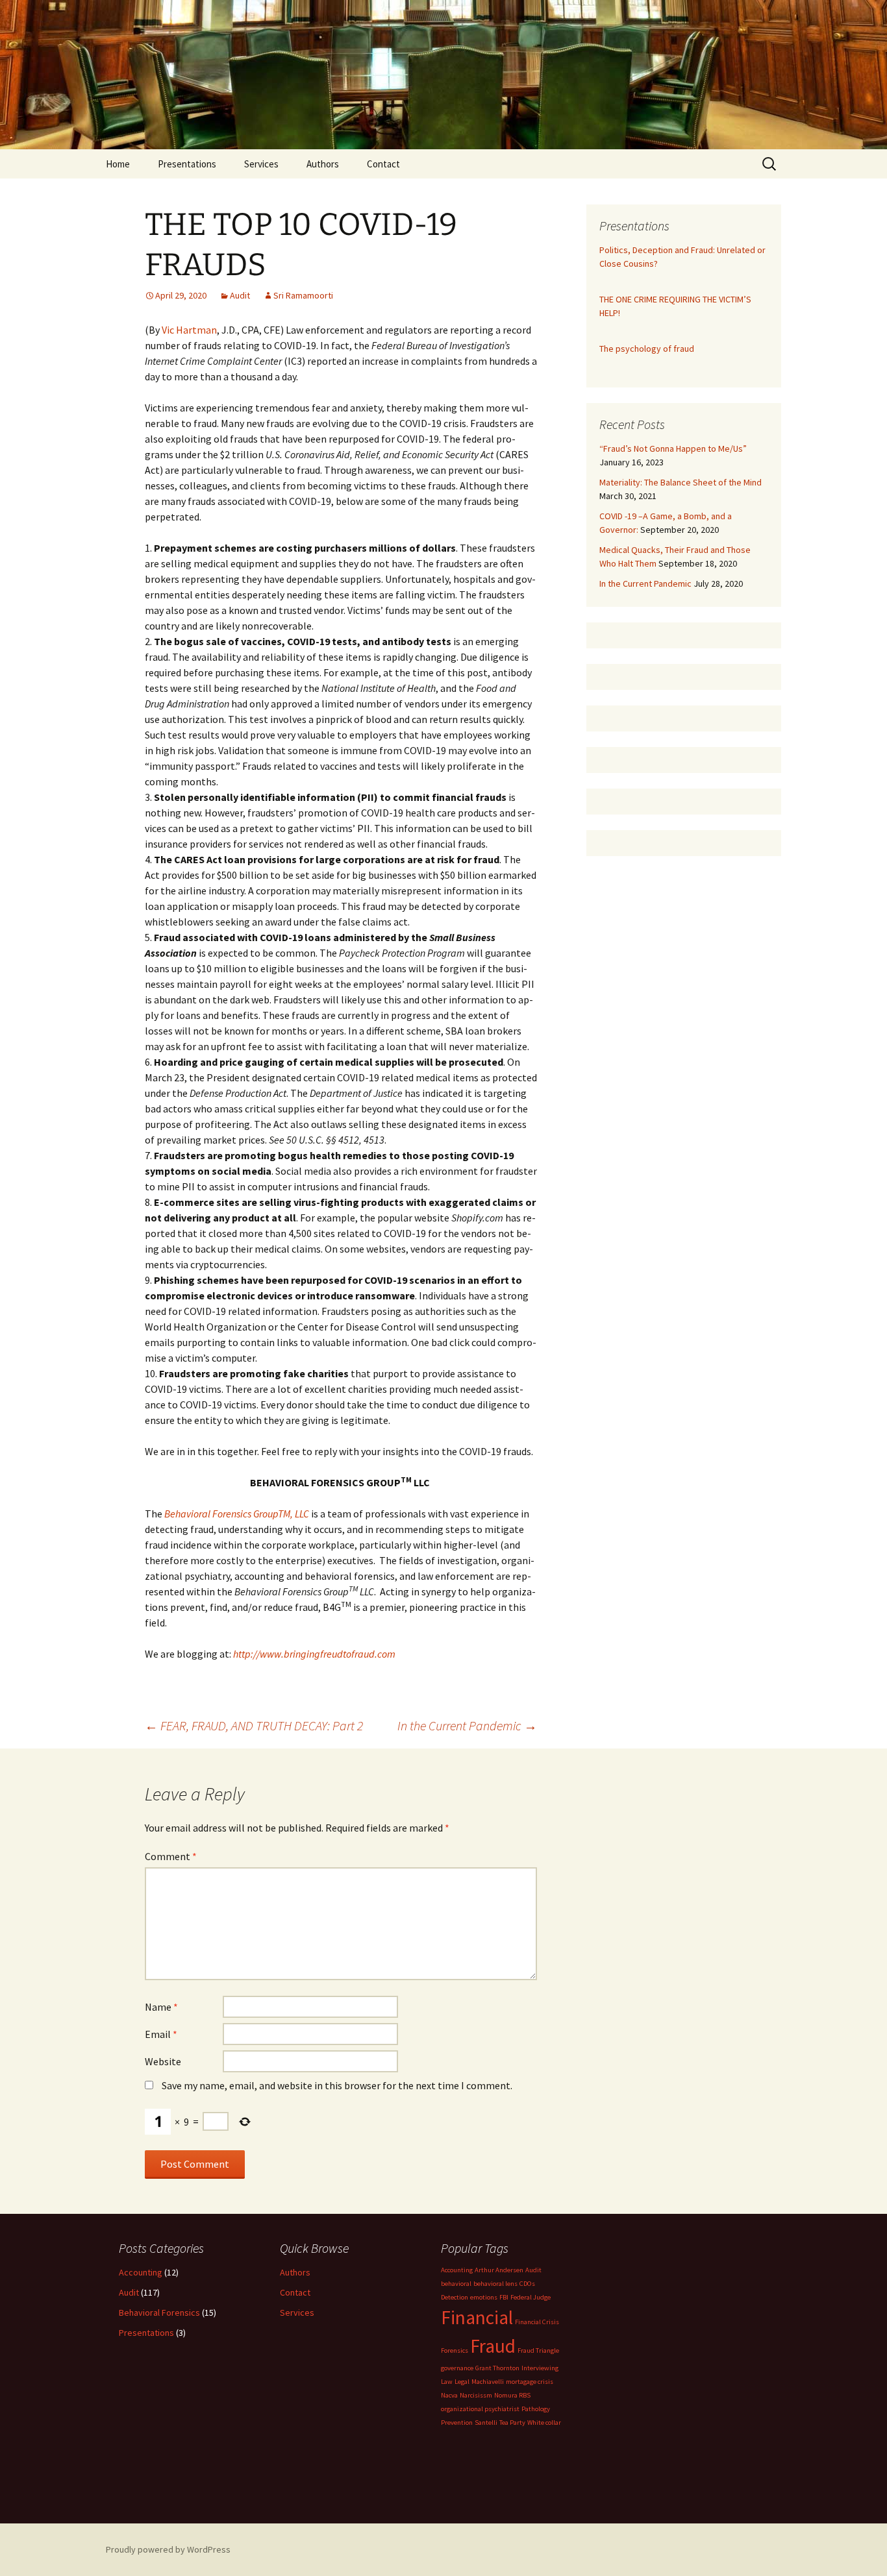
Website (163, 2061)
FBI (504, 2297)
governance (457, 2368)
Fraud (493, 2346)
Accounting (141, 2272)
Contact (383, 164)
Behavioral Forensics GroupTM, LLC (237, 1514)
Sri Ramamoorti (303, 295)
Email (161, 2034)
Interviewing (540, 2368)
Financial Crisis (537, 2322)
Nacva (449, 2395)
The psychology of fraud (647, 349)
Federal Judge (531, 2297)
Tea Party (512, 2423)
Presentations (187, 164)
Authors (323, 164)
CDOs (527, 2284)
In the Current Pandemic (467, 1725)
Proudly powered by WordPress (168, 2549)
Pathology (536, 2409)
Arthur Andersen (499, 2270)
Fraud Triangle (538, 2350)
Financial (477, 2317)
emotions (484, 2297)
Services (261, 164)
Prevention (457, 2423)
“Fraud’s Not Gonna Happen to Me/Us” (673, 448)
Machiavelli (488, 2382)
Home (118, 164)
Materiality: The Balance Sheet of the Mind (681, 482)
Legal (462, 2382)
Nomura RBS (512, 2395)
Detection (455, 2297)
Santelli (486, 2423)
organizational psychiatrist (480, 2409)
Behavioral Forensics (159, 2312)
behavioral (456, 2284)
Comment (171, 1856)
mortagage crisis (530, 2382)
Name (161, 2007)
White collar (544, 2423)
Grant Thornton (497, 2368)
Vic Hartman (189, 330)
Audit (240, 295)
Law (447, 2382)
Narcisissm (476, 2395)
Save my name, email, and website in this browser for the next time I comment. (337, 2085)
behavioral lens (495, 2284)
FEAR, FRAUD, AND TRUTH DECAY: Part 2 (254, 1725)
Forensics (455, 2350)
